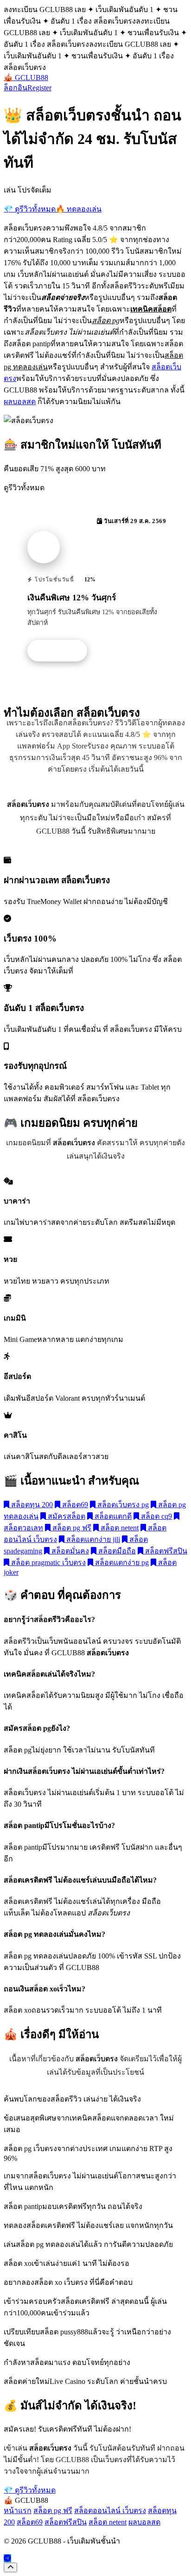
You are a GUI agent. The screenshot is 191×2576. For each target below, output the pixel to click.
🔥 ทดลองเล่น (79, 209)
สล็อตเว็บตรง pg (122, 1505)
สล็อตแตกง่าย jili (92, 1539)
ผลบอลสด (20, 402)
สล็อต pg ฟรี (71, 1528)
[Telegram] (7, 2558)
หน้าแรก (18, 2511)
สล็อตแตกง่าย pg (121, 1562)
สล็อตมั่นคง (69, 1551)
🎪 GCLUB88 (26, 78)
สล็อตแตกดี (112, 1516)
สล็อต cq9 (156, 1516)
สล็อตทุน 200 (31, 1505)
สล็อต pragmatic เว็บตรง (48, 1562)
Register (39, 88)
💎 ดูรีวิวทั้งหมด (30, 209)
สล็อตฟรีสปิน (165, 1551)
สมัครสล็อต (66, 1516)
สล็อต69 (74, 1505)
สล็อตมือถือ (116, 1551)
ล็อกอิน (16, 88)
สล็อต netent (119, 1528)
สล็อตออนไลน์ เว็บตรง (110, 2511)
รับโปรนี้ (62, 651)
